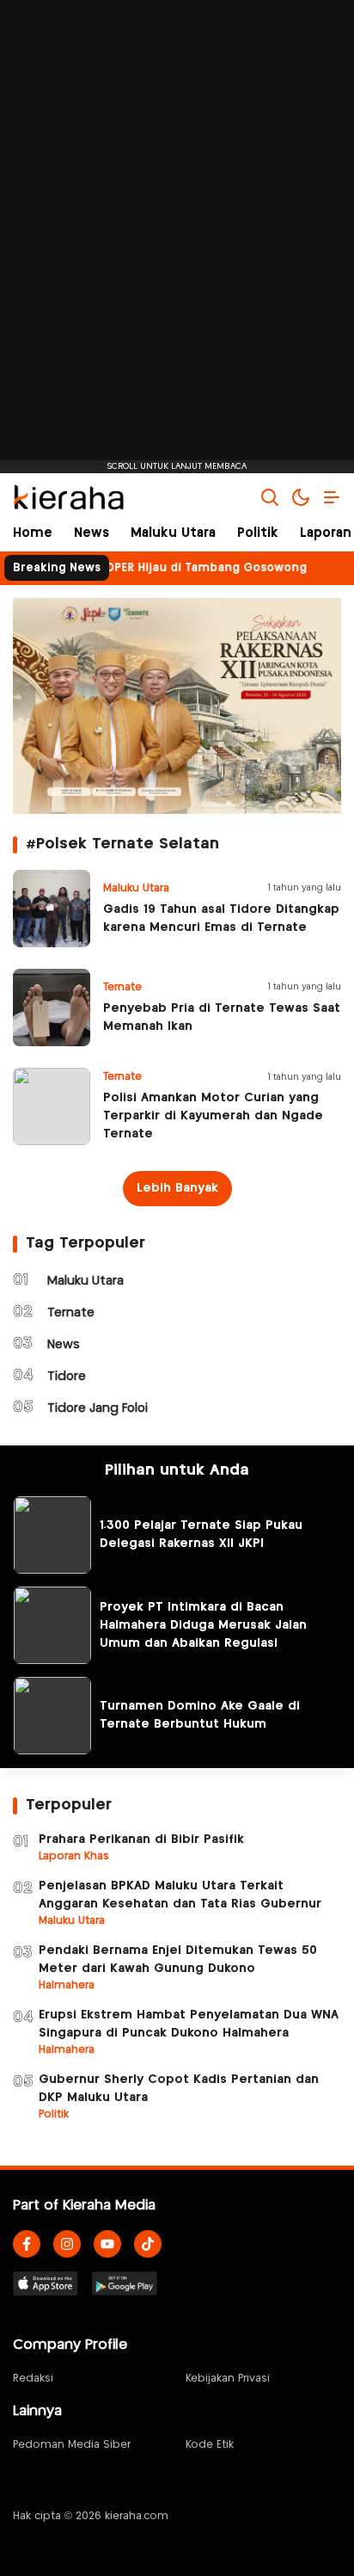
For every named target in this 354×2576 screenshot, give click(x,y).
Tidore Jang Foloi (98, 1408)
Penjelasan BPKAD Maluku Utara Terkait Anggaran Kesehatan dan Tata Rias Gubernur (180, 1895)
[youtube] (107, 2244)
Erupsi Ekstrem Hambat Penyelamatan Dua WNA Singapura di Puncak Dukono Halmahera (189, 2024)
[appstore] (46, 2283)
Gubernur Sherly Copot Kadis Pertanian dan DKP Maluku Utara (179, 2089)
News (64, 1345)
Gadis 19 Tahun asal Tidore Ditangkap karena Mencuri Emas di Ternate (221, 918)
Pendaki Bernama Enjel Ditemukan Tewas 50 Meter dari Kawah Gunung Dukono (178, 1960)
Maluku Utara (85, 1281)
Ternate (71, 1313)
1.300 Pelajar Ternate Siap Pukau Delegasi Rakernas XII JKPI (201, 1535)
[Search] (270, 497)
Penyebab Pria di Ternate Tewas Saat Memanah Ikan (222, 1017)
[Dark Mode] (301, 497)
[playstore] (125, 2283)
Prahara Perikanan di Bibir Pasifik (141, 1840)
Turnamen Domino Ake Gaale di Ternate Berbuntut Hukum (200, 1715)
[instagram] (67, 2244)
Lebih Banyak (177, 1188)
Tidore (67, 1377)
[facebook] (27, 2244)
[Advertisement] (177, 237)
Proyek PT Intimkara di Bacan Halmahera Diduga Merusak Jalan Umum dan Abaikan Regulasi (203, 1625)
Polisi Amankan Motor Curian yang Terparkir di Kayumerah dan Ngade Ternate (213, 1116)
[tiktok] (148, 2244)
